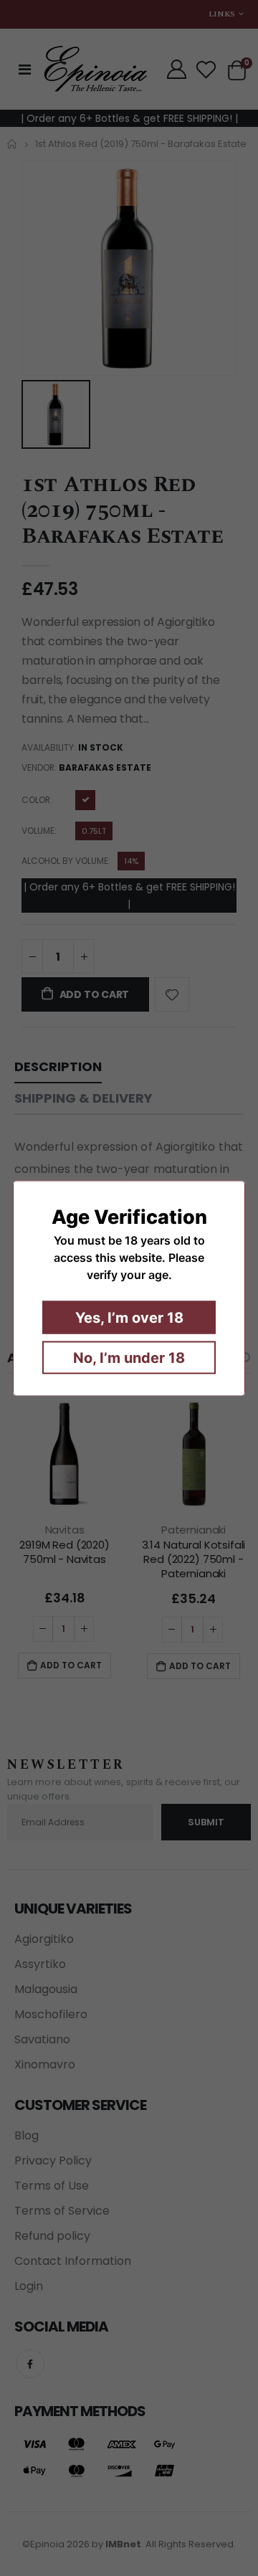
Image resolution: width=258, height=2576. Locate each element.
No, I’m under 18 (129, 1357)
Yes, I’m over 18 (129, 1317)
